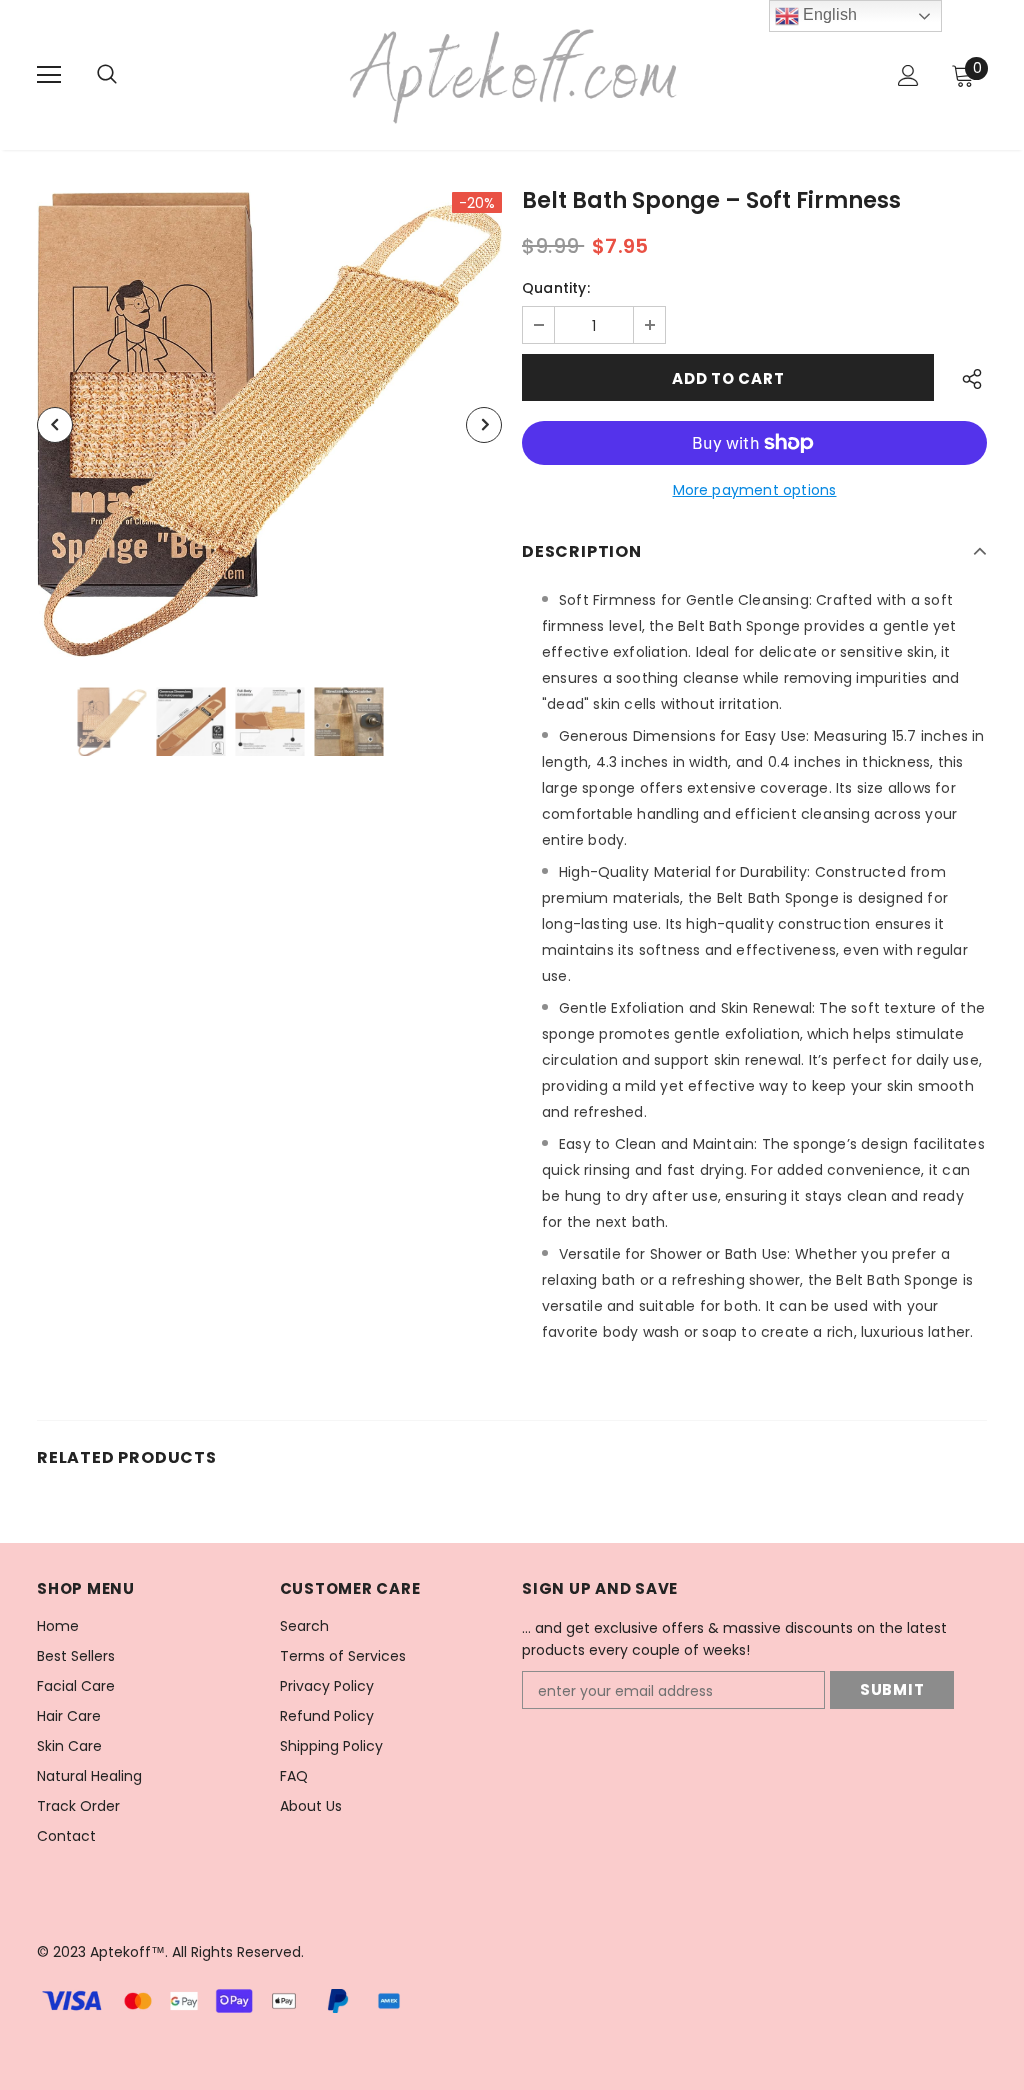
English (828, 14)
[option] (269, 424)
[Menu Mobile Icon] (49, 75)
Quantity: (556, 288)
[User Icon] (908, 75)
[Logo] (515, 74)
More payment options (755, 490)
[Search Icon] (127, 75)
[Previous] (55, 425)
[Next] (484, 425)
